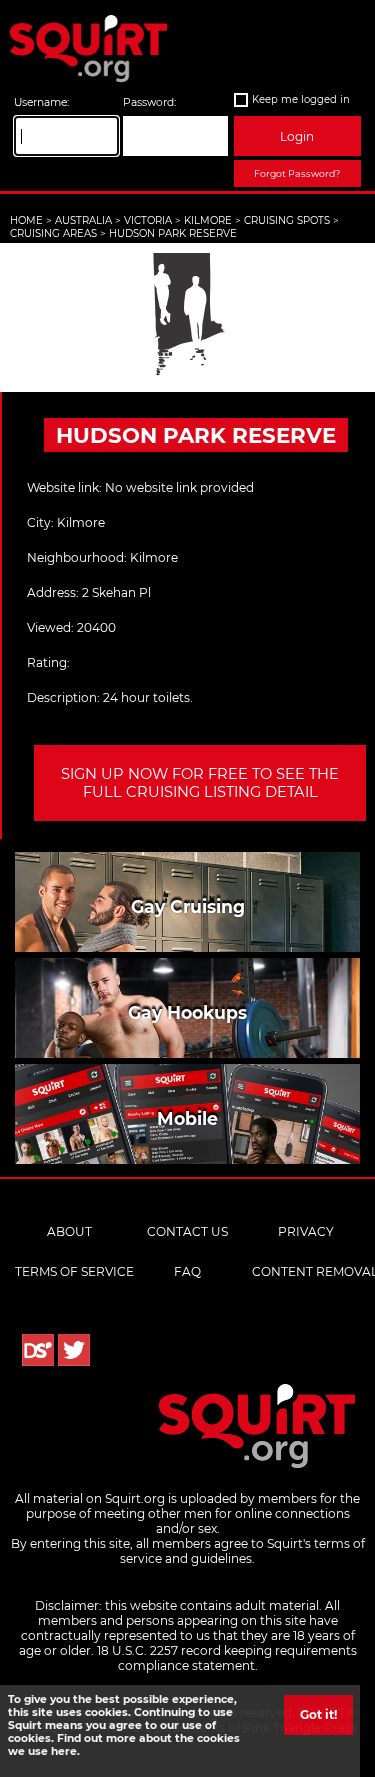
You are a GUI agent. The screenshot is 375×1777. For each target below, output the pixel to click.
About (69, 1231)
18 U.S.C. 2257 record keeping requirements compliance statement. (227, 1658)
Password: (149, 102)
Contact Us (187, 1231)
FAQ (187, 1271)
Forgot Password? (297, 173)
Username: (41, 102)
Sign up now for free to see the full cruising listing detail (200, 783)
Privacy (306, 1231)
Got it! (318, 1714)
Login (297, 136)
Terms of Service (74, 1271)
